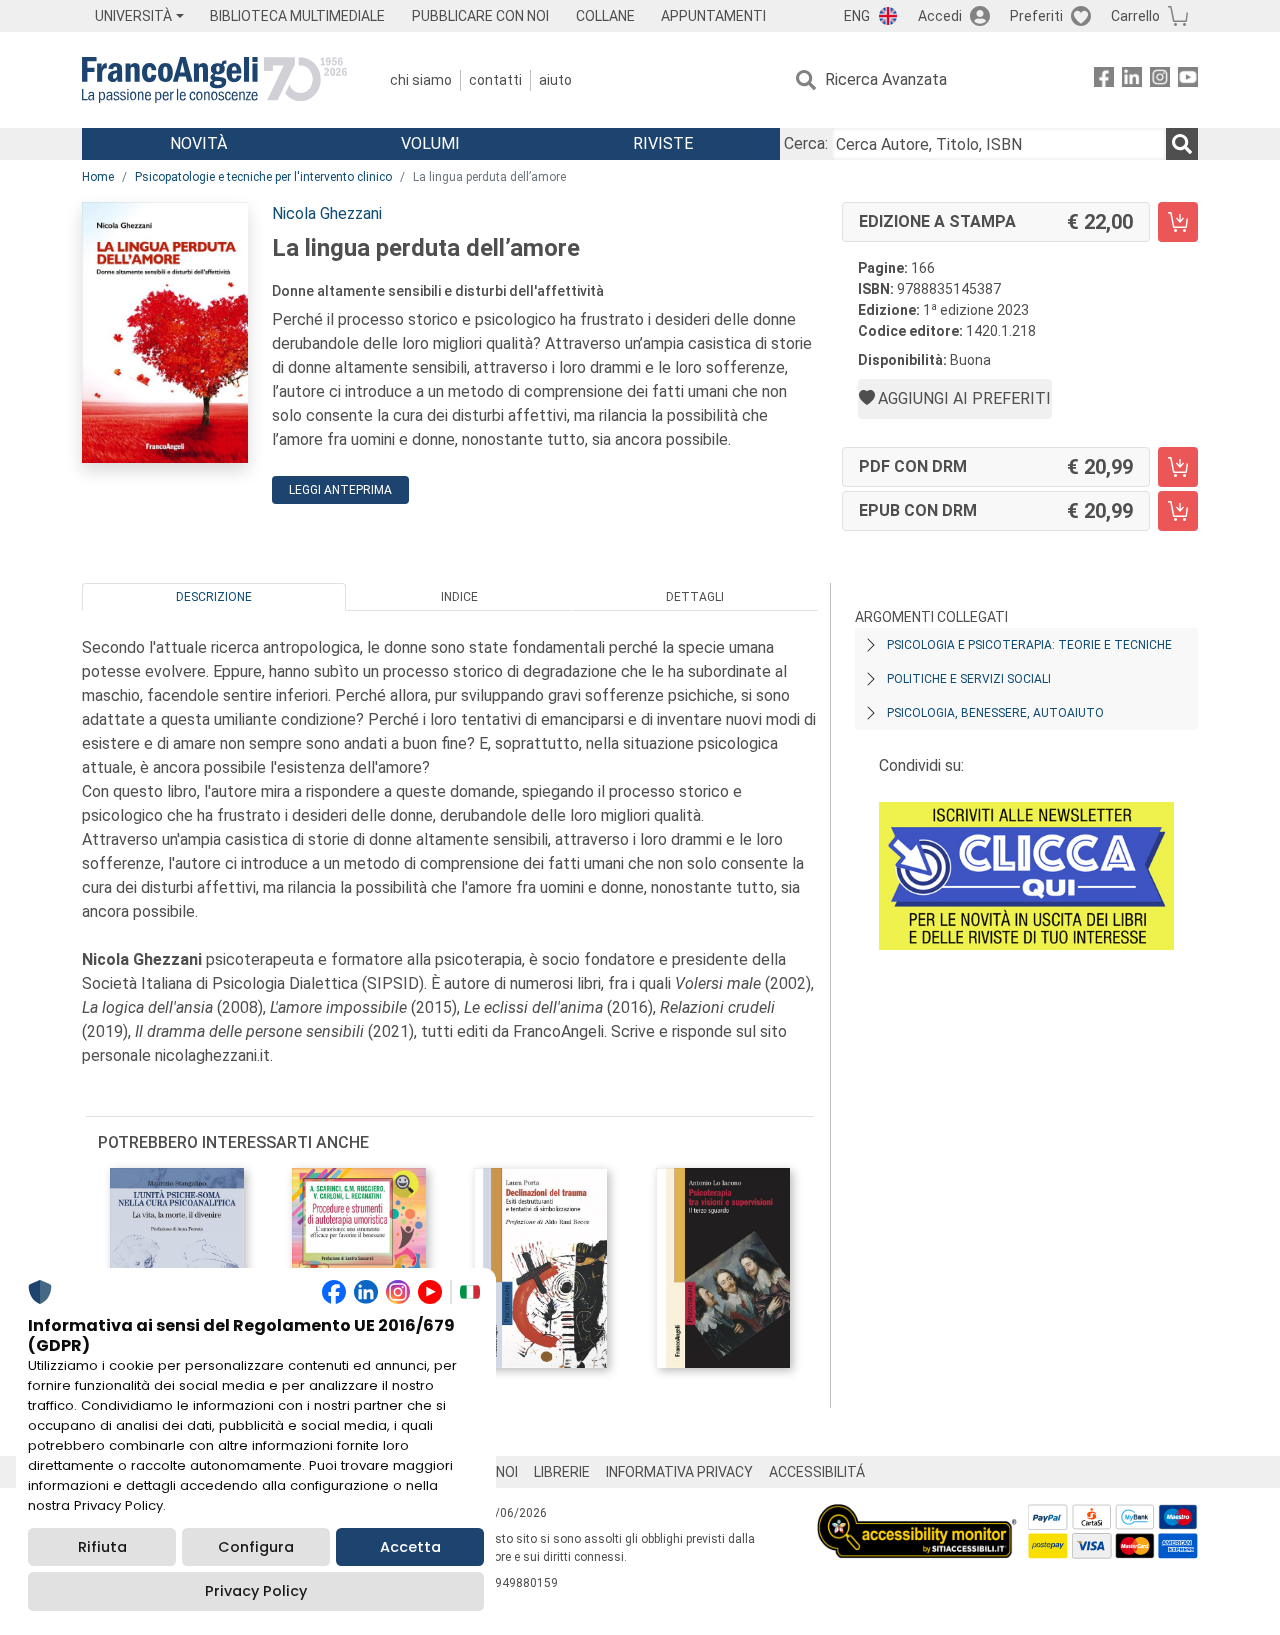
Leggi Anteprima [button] (340, 490)
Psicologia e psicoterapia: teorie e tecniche (1029, 645)
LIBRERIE (562, 1472)
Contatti (495, 80)
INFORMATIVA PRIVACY (679, 1472)
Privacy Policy (256, 1591)
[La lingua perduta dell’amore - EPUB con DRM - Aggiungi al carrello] (1178, 511)
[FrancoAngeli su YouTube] (1188, 80)
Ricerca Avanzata (886, 79)
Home (98, 177)
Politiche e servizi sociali (969, 679)
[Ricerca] (1182, 144)
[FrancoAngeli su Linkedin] (1132, 80)
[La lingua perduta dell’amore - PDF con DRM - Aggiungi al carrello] (1178, 467)
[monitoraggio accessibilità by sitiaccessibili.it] (917, 1515)
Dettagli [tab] (695, 597)
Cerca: (806, 143)
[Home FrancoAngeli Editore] (214, 80)
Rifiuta (102, 1547)
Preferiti (1036, 16)
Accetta (410, 1547)
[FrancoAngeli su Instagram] (1160, 80)
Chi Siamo (421, 80)
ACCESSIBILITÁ (817, 1472)
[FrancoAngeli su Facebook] (1104, 80)
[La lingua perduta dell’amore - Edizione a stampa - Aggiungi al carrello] (1178, 222)
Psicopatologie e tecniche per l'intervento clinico (263, 177)
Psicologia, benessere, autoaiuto (995, 713)
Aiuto (555, 80)
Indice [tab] (459, 597)
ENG (857, 16)
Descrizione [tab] (214, 597)
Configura (256, 1547)
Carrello (1135, 16)
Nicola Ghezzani (327, 213)
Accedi (940, 16)
